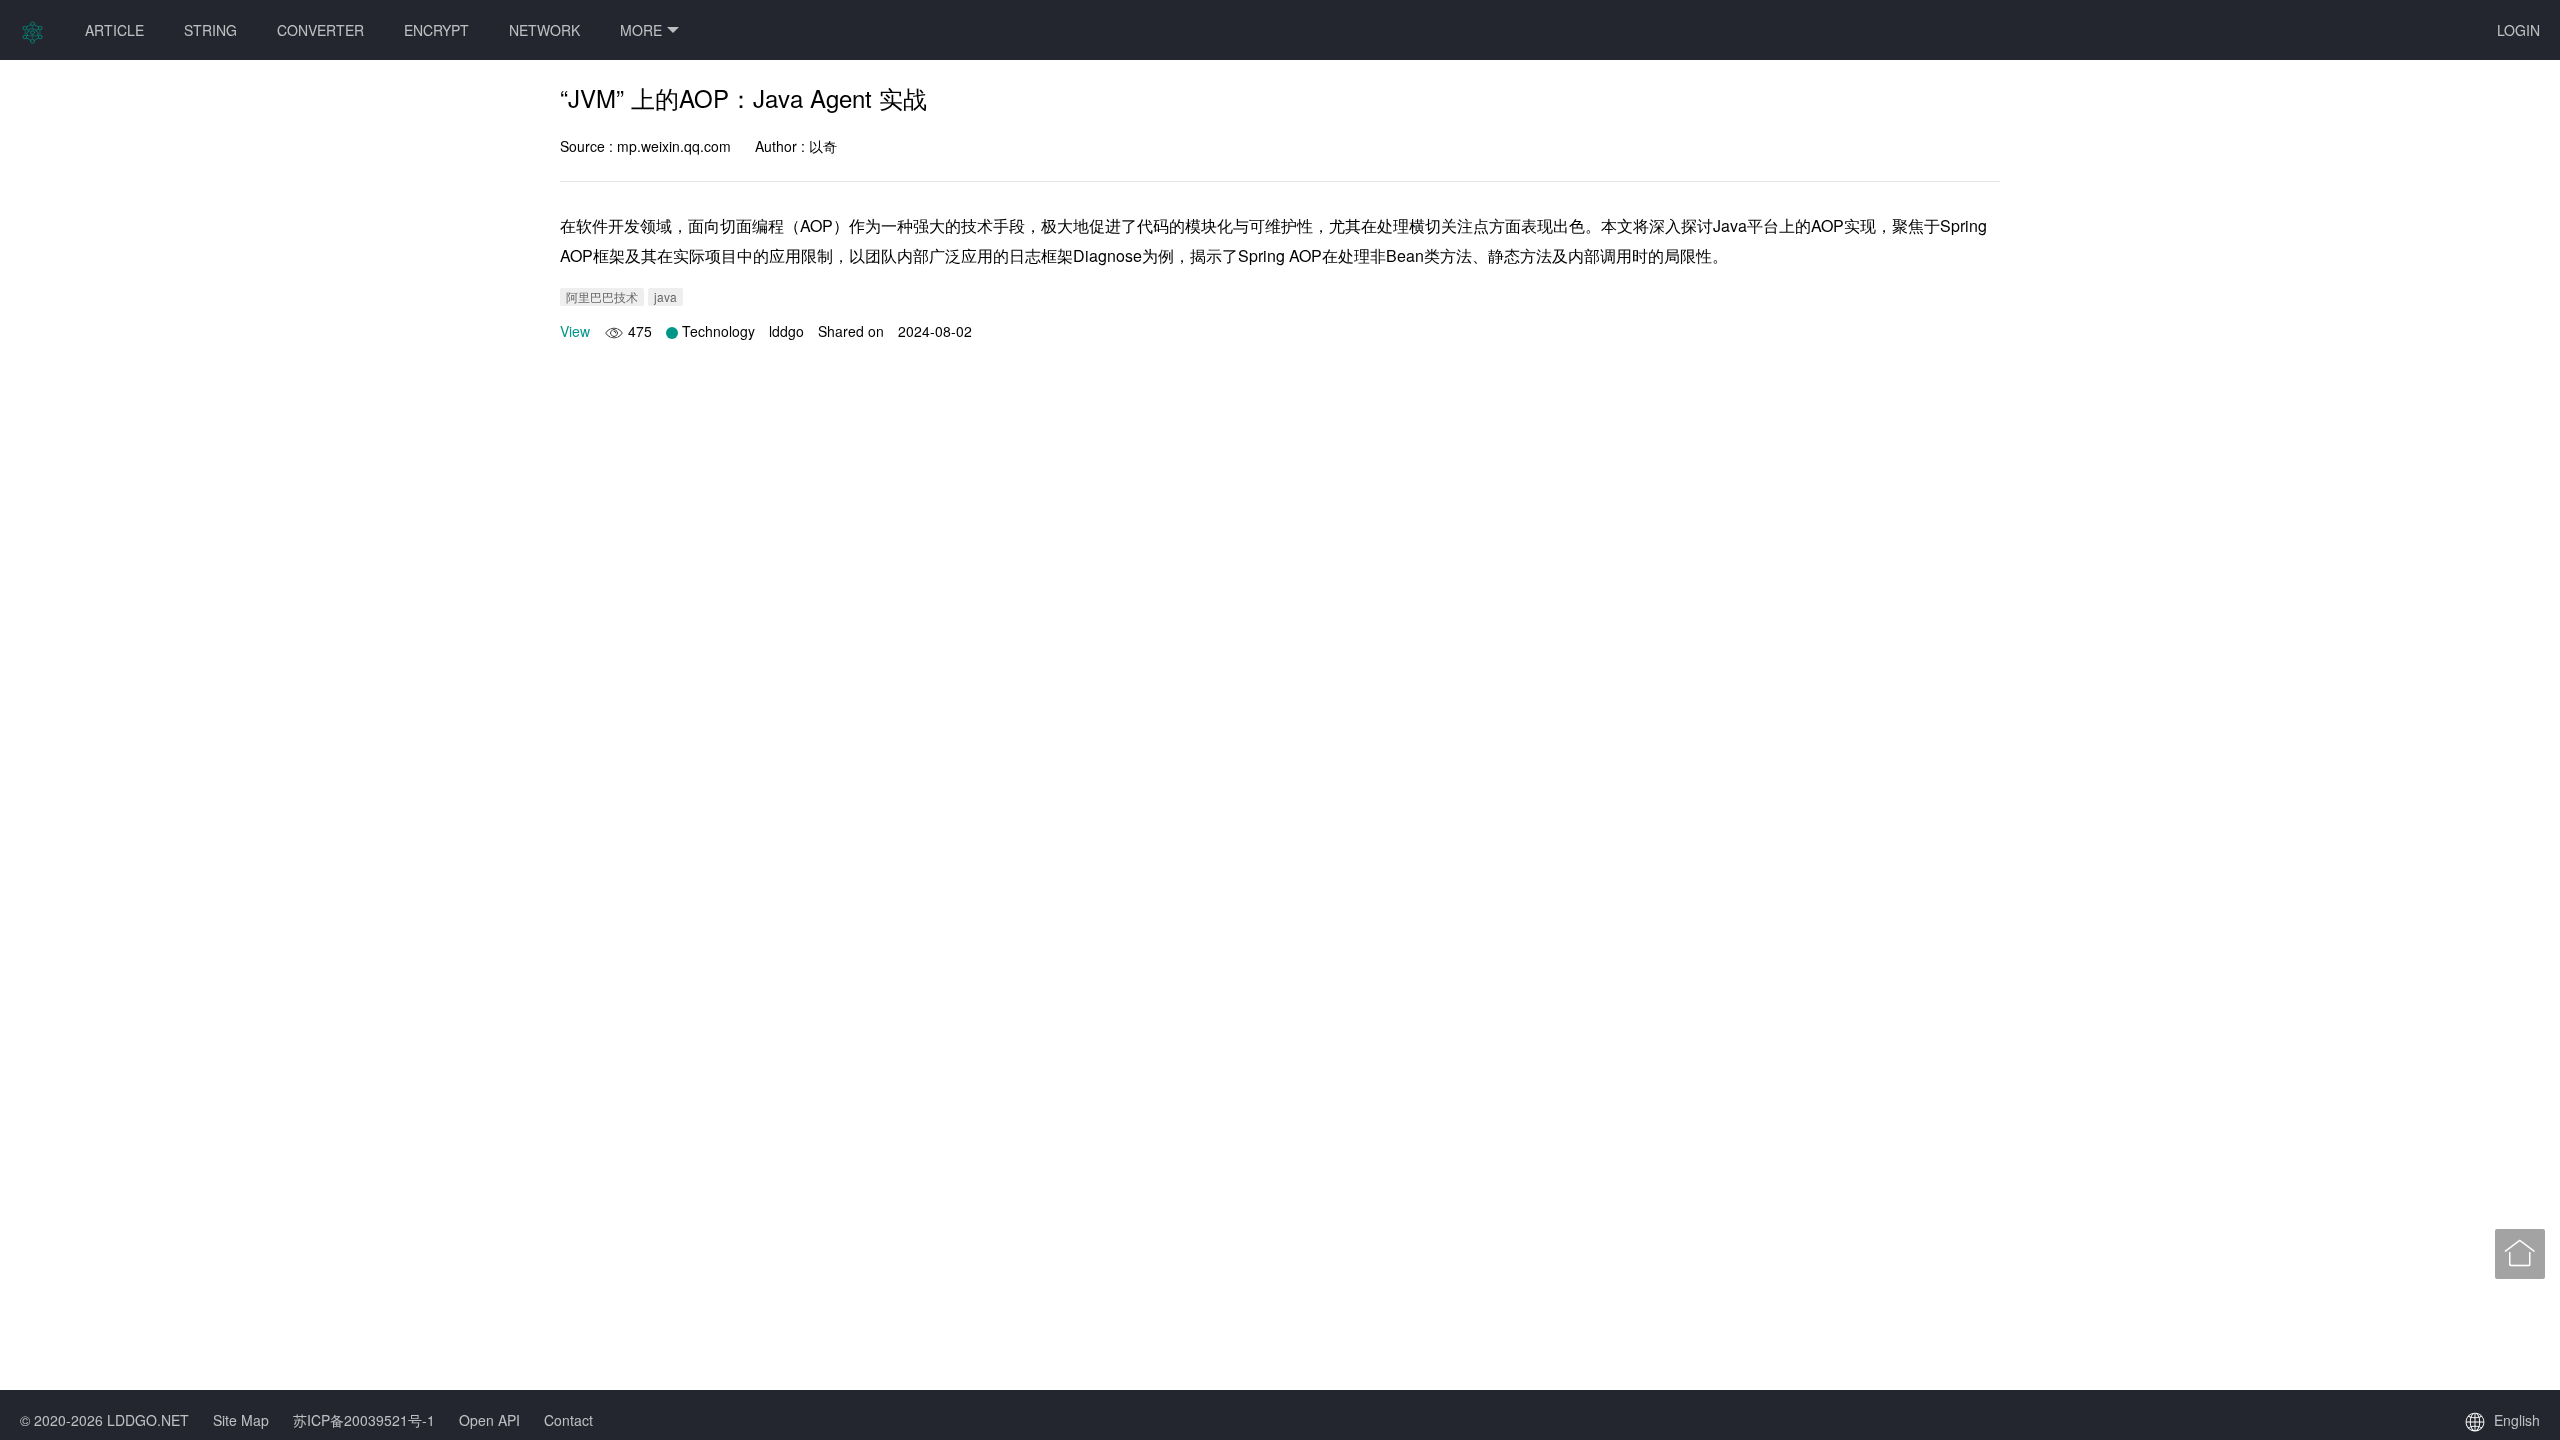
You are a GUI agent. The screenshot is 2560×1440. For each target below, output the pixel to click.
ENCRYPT (436, 30)
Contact (568, 1420)
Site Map (241, 1420)
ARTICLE (114, 30)
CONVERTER (320, 30)
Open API (489, 1420)
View (575, 331)
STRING (210, 30)
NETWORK (544, 30)
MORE (641, 30)
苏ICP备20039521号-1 (364, 1420)
